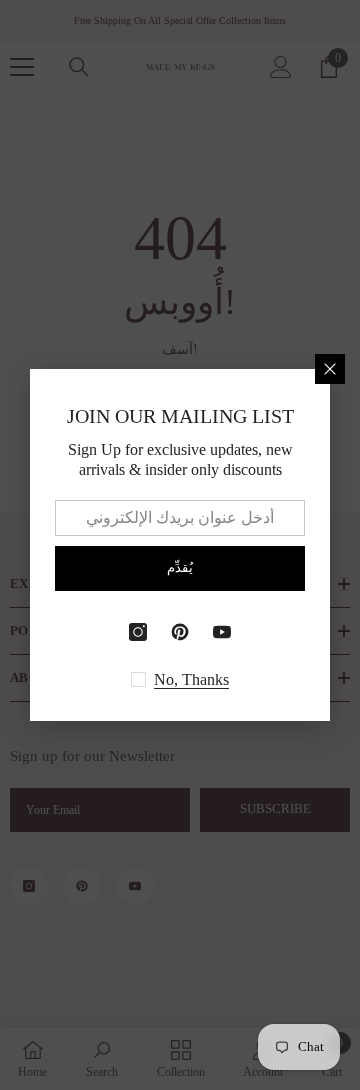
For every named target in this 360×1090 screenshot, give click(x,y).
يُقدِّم (180, 568)
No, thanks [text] (191, 679)
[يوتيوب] (222, 632)
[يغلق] (330, 369)
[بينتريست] (180, 632)
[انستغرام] (138, 632)
